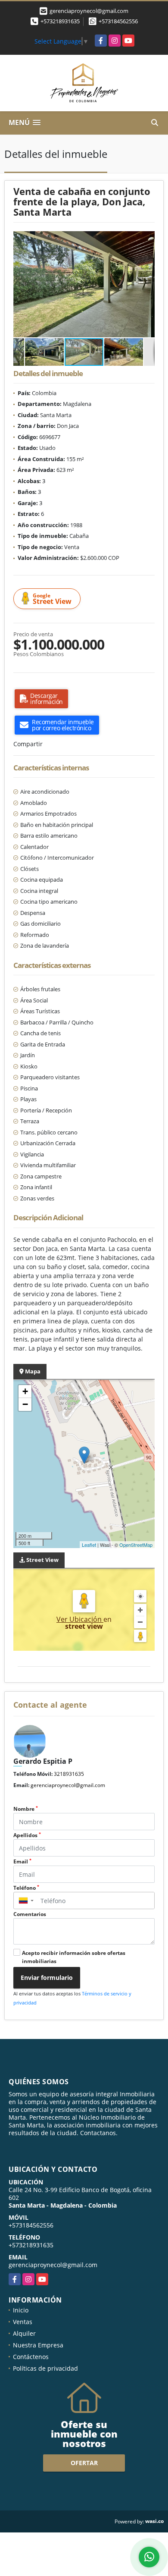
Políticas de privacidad (45, 2368)
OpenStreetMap (136, 1545)
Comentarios (30, 1914)
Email (22, 1861)
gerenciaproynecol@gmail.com (68, 1785)
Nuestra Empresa (38, 2345)
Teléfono (26, 1888)
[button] (147, 239)
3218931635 (69, 1774)
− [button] (25, 1404)
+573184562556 (118, 21)
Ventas (23, 2322)
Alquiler (24, 2333)
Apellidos (27, 1835)
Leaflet (89, 1545)
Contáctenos (31, 2357)
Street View (52, 599)
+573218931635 (60, 21)
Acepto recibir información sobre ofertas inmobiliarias (74, 1957)
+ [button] (25, 1391)
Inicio (21, 2310)
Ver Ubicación (80, 1619)
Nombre (26, 1809)
